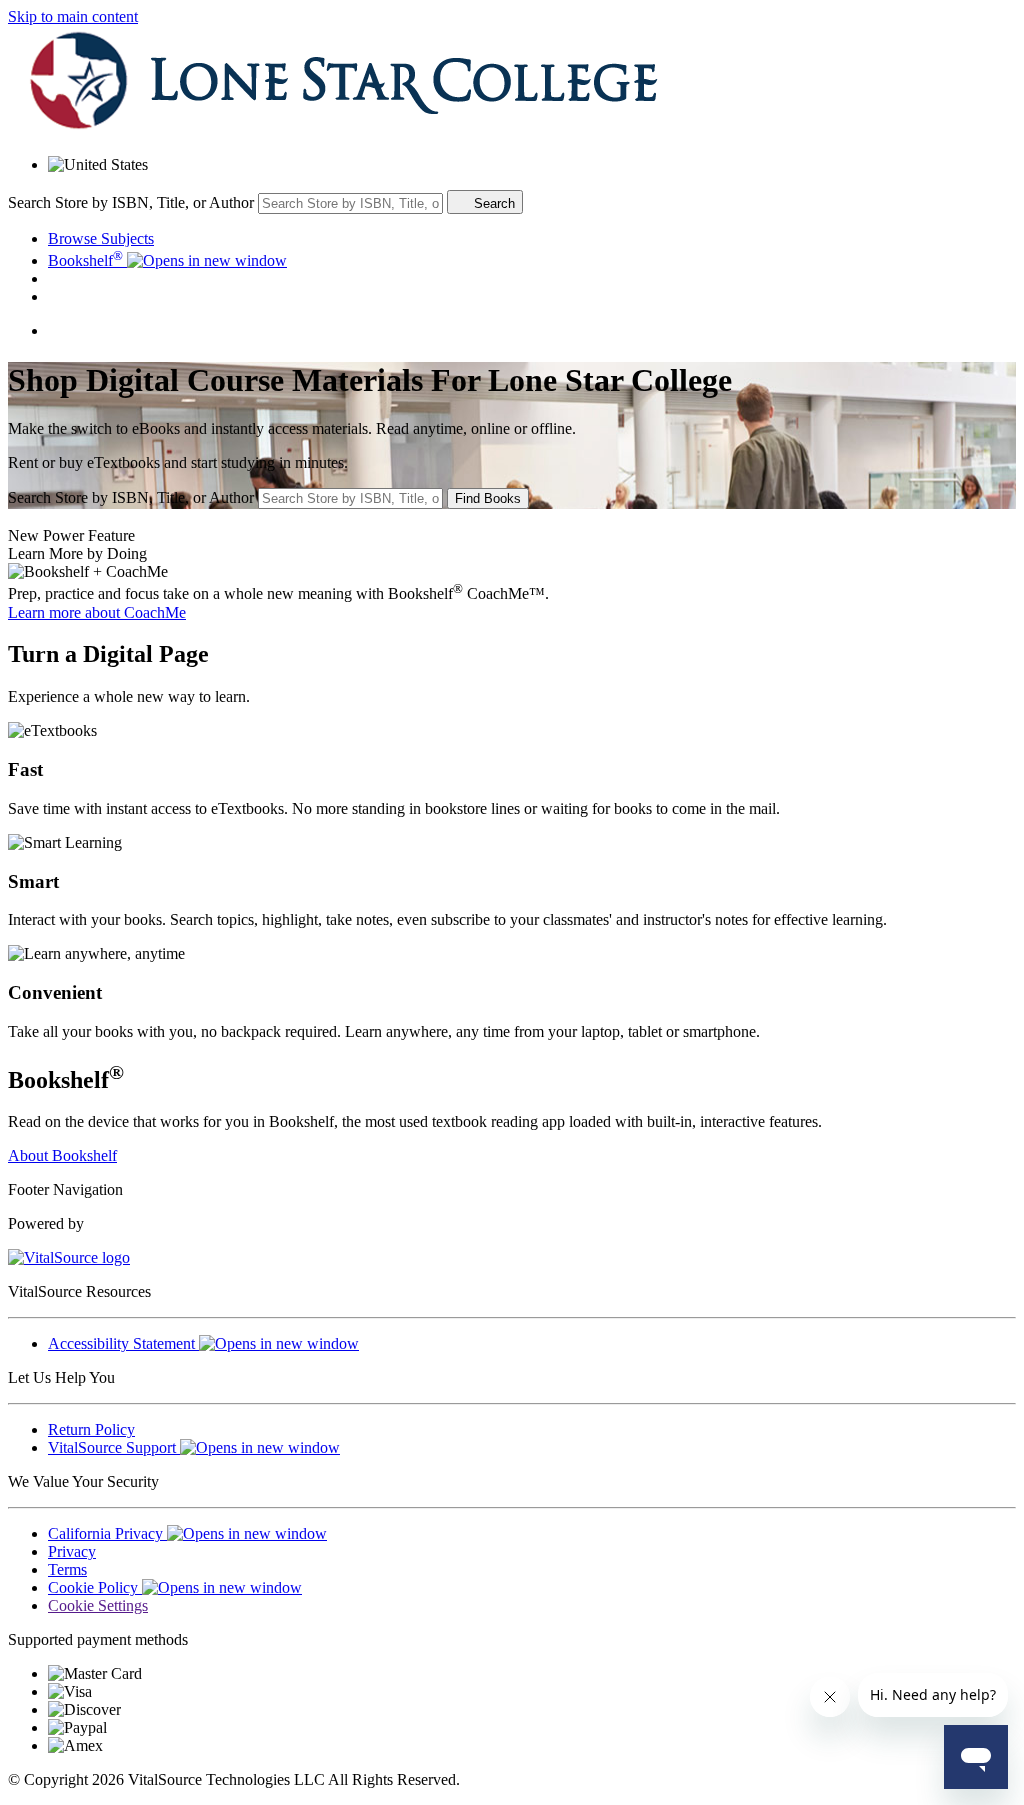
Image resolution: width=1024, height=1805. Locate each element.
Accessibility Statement (123, 1343)
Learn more (97, 612)
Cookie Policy (95, 1587)
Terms (67, 1569)
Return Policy (91, 1429)
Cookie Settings (98, 1605)
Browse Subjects (101, 238)
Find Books (488, 498)
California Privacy (107, 1533)
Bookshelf (85, 260)
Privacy (72, 1551)
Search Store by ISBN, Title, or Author (131, 202)
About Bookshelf (62, 1155)
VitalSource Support (114, 1447)
